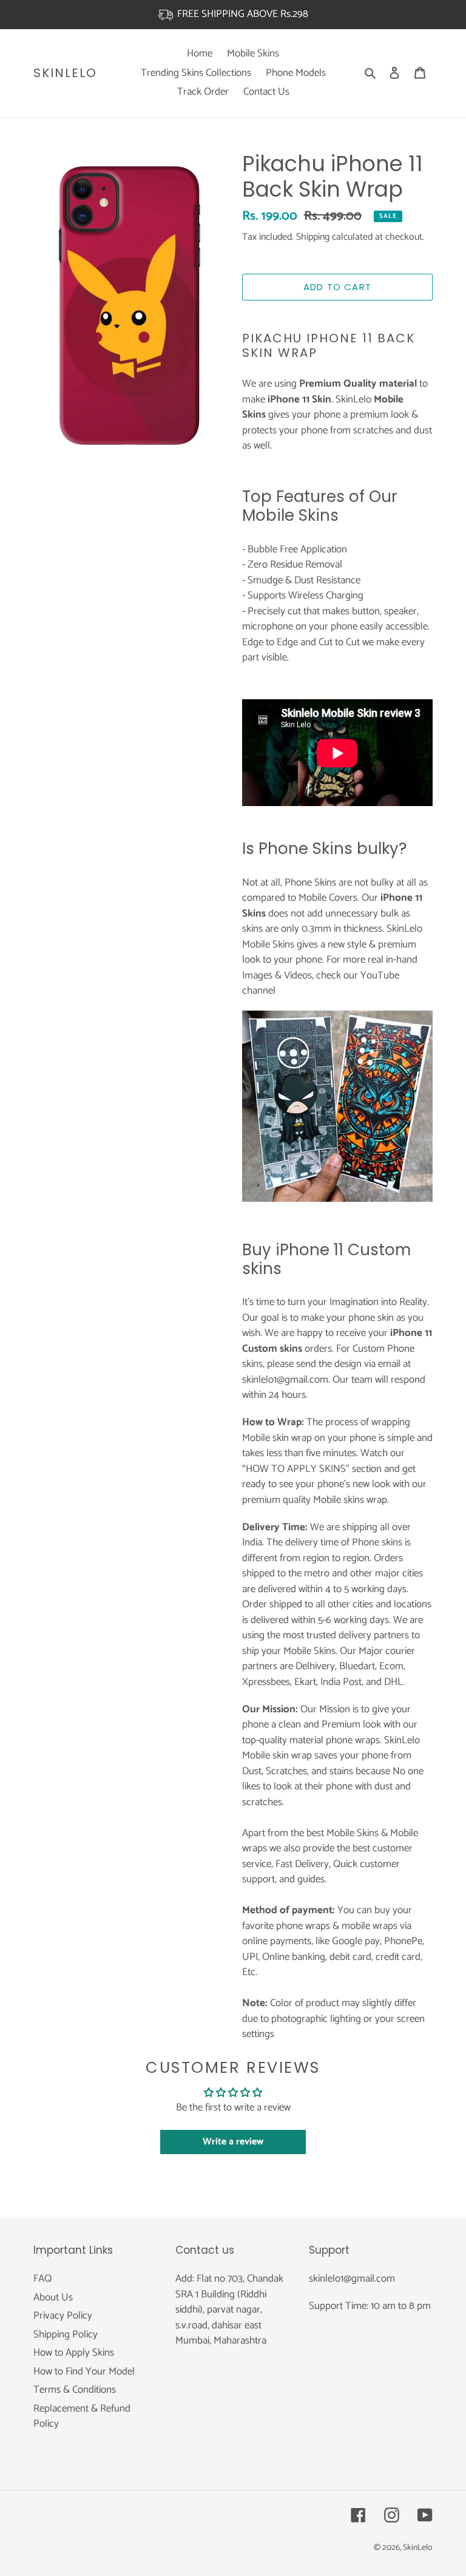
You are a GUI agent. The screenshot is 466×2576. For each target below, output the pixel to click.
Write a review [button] (233, 2142)
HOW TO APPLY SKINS (296, 1469)
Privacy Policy (63, 2316)
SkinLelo (65, 73)
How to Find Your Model (84, 2371)
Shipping (313, 237)
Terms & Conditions (75, 2390)
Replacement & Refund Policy (82, 2416)
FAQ (42, 2279)
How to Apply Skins (74, 2353)
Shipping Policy (66, 2334)
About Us (53, 2297)
